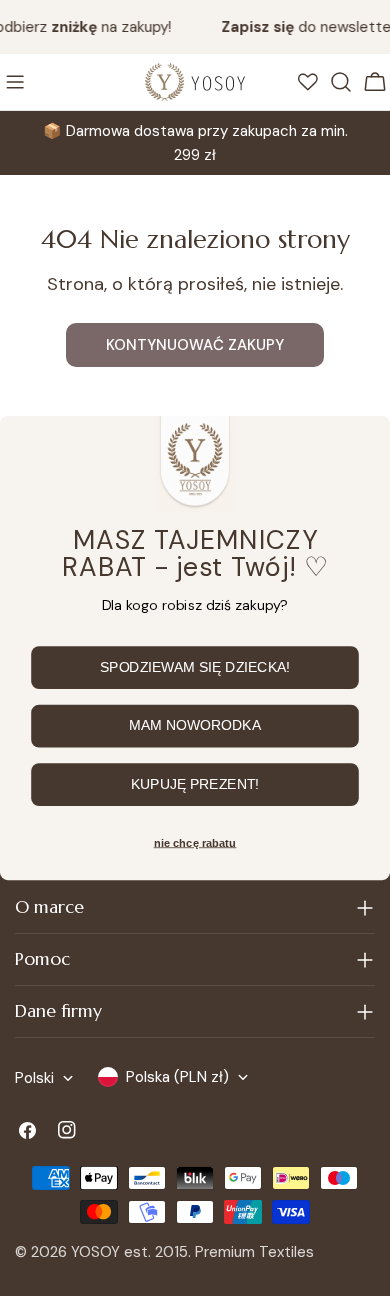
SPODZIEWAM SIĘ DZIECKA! (195, 668)
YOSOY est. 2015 (129, 1252)
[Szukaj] (341, 82)
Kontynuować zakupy (195, 345)
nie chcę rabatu (195, 843)
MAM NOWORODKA (195, 726)
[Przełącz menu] (15, 82)
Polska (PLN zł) (177, 1077)
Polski (34, 1078)
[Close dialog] (364, 440)
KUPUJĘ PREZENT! (195, 785)
